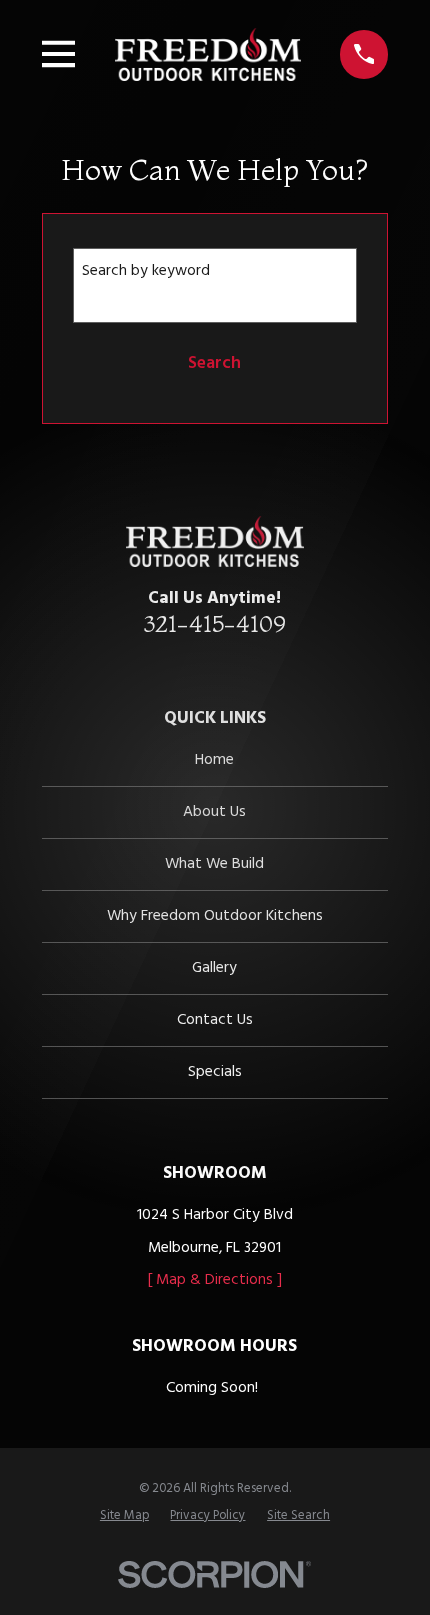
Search (214, 363)
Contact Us (215, 1020)
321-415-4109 (215, 623)
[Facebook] (215, 664)
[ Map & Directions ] (215, 1280)
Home (214, 760)
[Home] (208, 54)
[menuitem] (124, 1515)
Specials (215, 1072)
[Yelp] (183, 664)
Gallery (214, 968)
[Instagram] (247, 664)
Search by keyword (146, 271)
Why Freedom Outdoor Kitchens (215, 916)
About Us (214, 812)
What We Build (214, 864)
